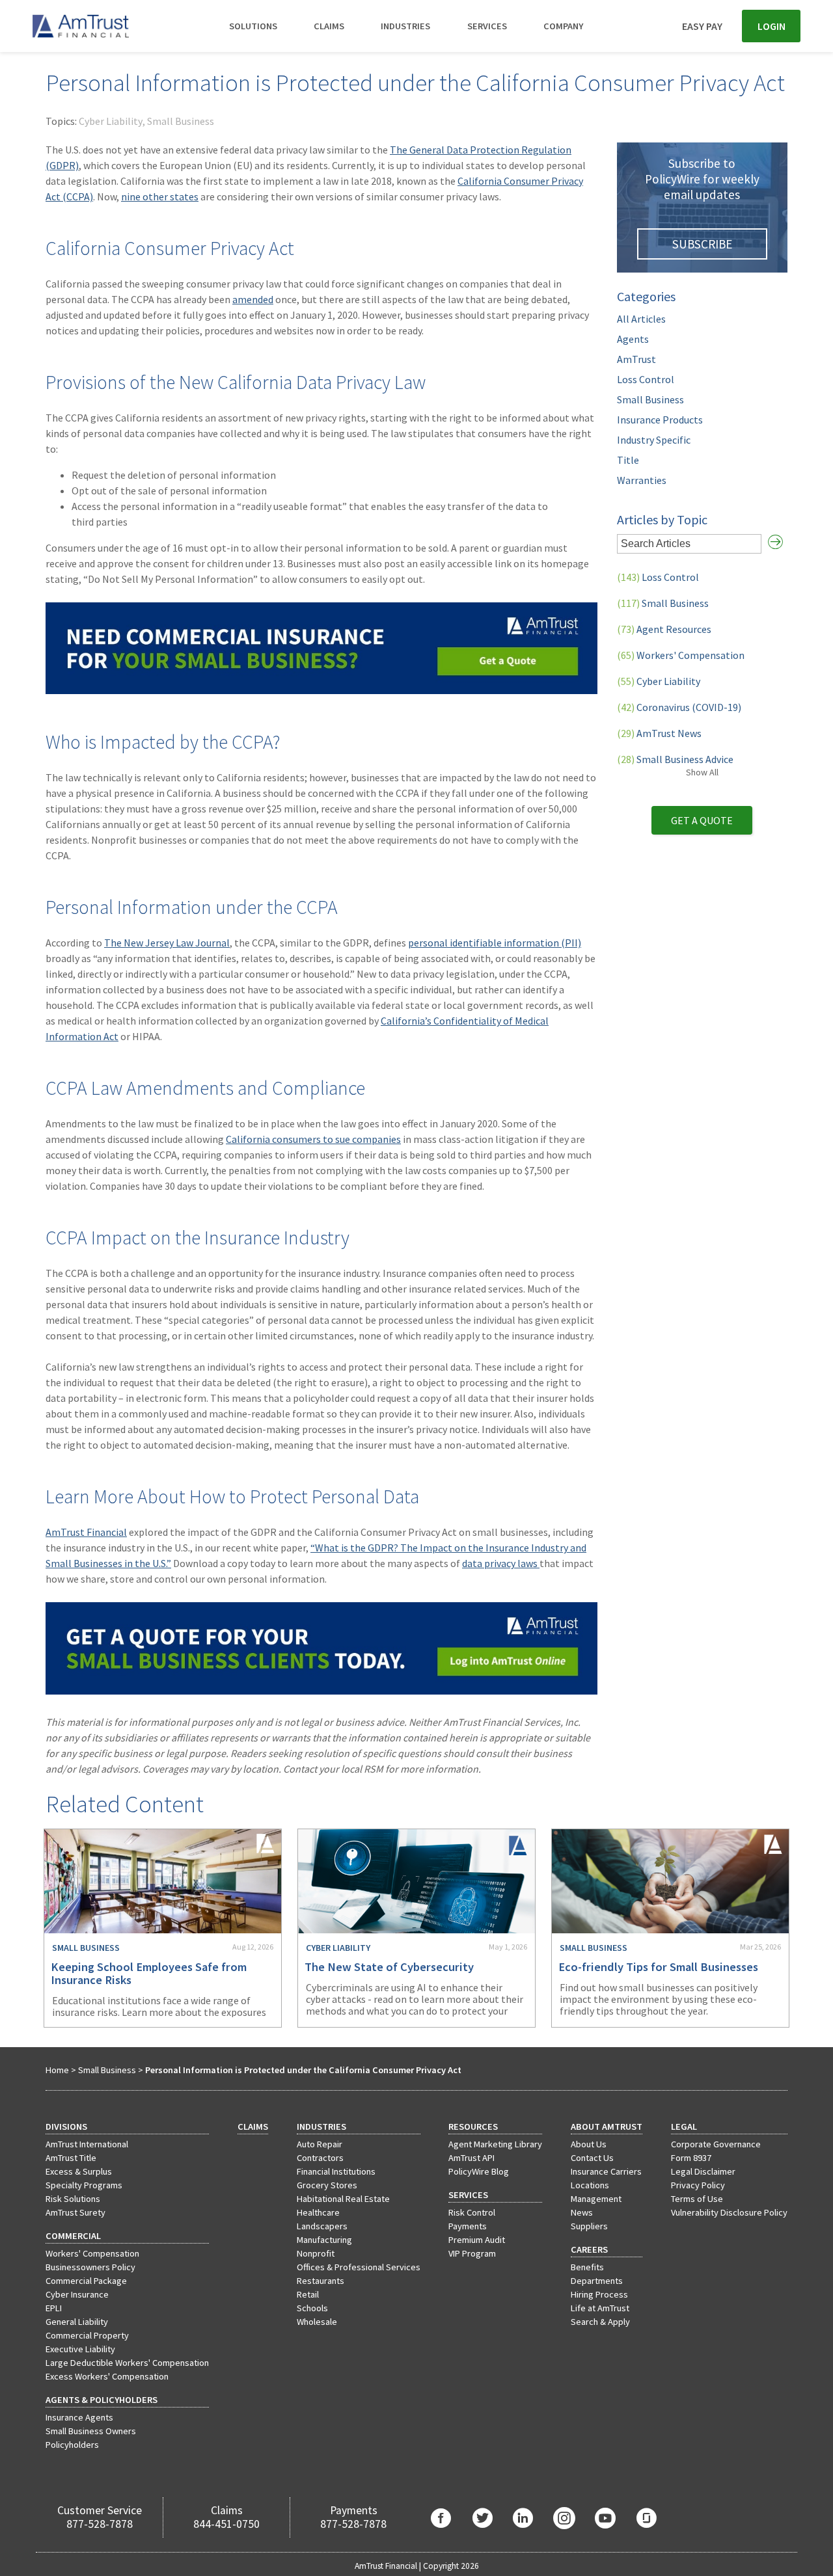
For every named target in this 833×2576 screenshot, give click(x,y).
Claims (329, 26)
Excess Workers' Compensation (107, 2376)
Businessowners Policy (90, 2267)
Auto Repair (320, 2144)
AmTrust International (87, 2144)
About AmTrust (607, 2127)
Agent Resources (664, 629)
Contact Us (592, 2158)
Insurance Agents (79, 2417)
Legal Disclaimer (703, 2171)
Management (596, 2199)
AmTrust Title (71, 2158)
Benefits (587, 2267)
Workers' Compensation (681, 655)
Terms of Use (697, 2199)
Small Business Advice (675, 759)
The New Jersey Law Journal (167, 943)
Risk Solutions (73, 2199)
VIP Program (472, 2253)
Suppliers (589, 2226)
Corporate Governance (716, 2144)
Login (772, 26)
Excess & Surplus (79, 2171)
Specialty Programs (84, 2185)
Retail (308, 2294)
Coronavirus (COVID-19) (679, 707)
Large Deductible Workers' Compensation (127, 2363)
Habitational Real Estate (343, 2199)
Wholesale (317, 2322)
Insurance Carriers (606, 2171)
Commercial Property (87, 2335)
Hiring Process (599, 2294)
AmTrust (636, 359)
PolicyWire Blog (479, 2171)
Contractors (320, 2158)
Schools (312, 2308)
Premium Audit (477, 2240)
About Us (589, 2144)
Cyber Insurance (77, 2294)
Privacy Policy (698, 2185)
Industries (405, 26)
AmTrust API (471, 2158)
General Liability (77, 2322)
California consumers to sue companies (313, 1139)
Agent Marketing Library (495, 2144)
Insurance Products (660, 420)
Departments (597, 2281)
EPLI (54, 2308)
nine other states (160, 196)
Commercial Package (86, 2281)
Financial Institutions (336, 2171)
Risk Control (472, 2212)
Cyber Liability (111, 121)
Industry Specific (654, 440)
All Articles (641, 319)
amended (253, 299)
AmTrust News (659, 733)
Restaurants (321, 2281)
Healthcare (318, 2212)
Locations (590, 2185)
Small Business (181, 121)
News (582, 2212)
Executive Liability (80, 2349)
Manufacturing (324, 2240)
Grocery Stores (327, 2185)
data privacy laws (501, 1563)
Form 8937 (691, 2158)
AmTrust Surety (75, 2212)
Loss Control (646, 379)
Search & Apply (600, 2322)
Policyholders (72, 2445)
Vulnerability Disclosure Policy (729, 2212)
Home (57, 2070)
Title (628, 460)
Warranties (642, 480)
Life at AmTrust (600, 2308)
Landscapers (322, 2226)
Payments (468, 2226)
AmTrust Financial (86, 1532)
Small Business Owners (91, 2431)
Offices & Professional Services (359, 2267)
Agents (633, 339)
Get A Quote (702, 820)
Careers (589, 2249)
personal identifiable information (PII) (495, 943)
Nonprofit (316, 2253)
